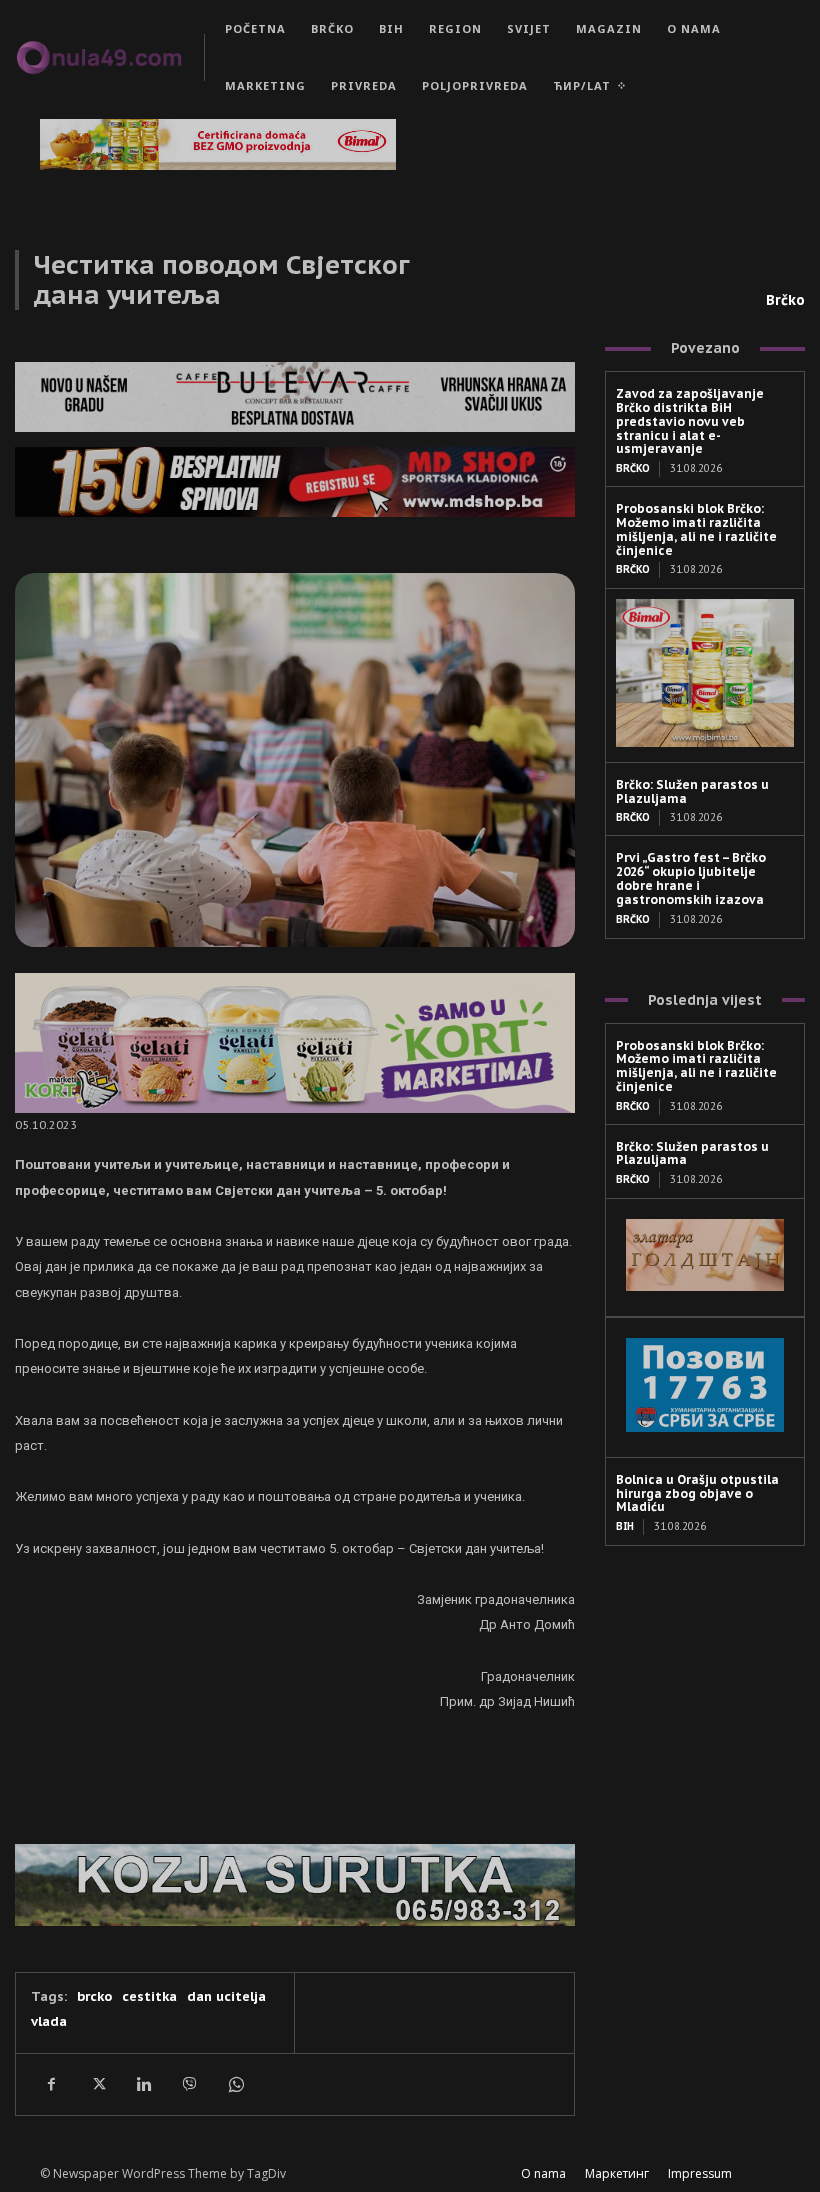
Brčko (785, 300)
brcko (94, 1996)
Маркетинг (617, 2173)
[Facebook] (51, 2084)
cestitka (149, 1996)
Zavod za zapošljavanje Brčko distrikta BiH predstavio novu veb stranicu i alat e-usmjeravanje (690, 421)
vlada (49, 2021)
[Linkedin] (143, 2084)
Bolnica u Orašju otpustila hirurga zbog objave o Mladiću (697, 1493)
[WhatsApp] (235, 2084)
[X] (97, 2084)
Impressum (700, 2173)
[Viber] (189, 2084)
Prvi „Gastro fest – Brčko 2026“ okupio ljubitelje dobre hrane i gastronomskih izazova (691, 878)
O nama (543, 2173)
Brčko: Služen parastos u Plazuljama (692, 791)
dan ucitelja (226, 1996)
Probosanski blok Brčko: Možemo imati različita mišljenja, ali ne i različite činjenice (696, 529)
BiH (625, 1526)
